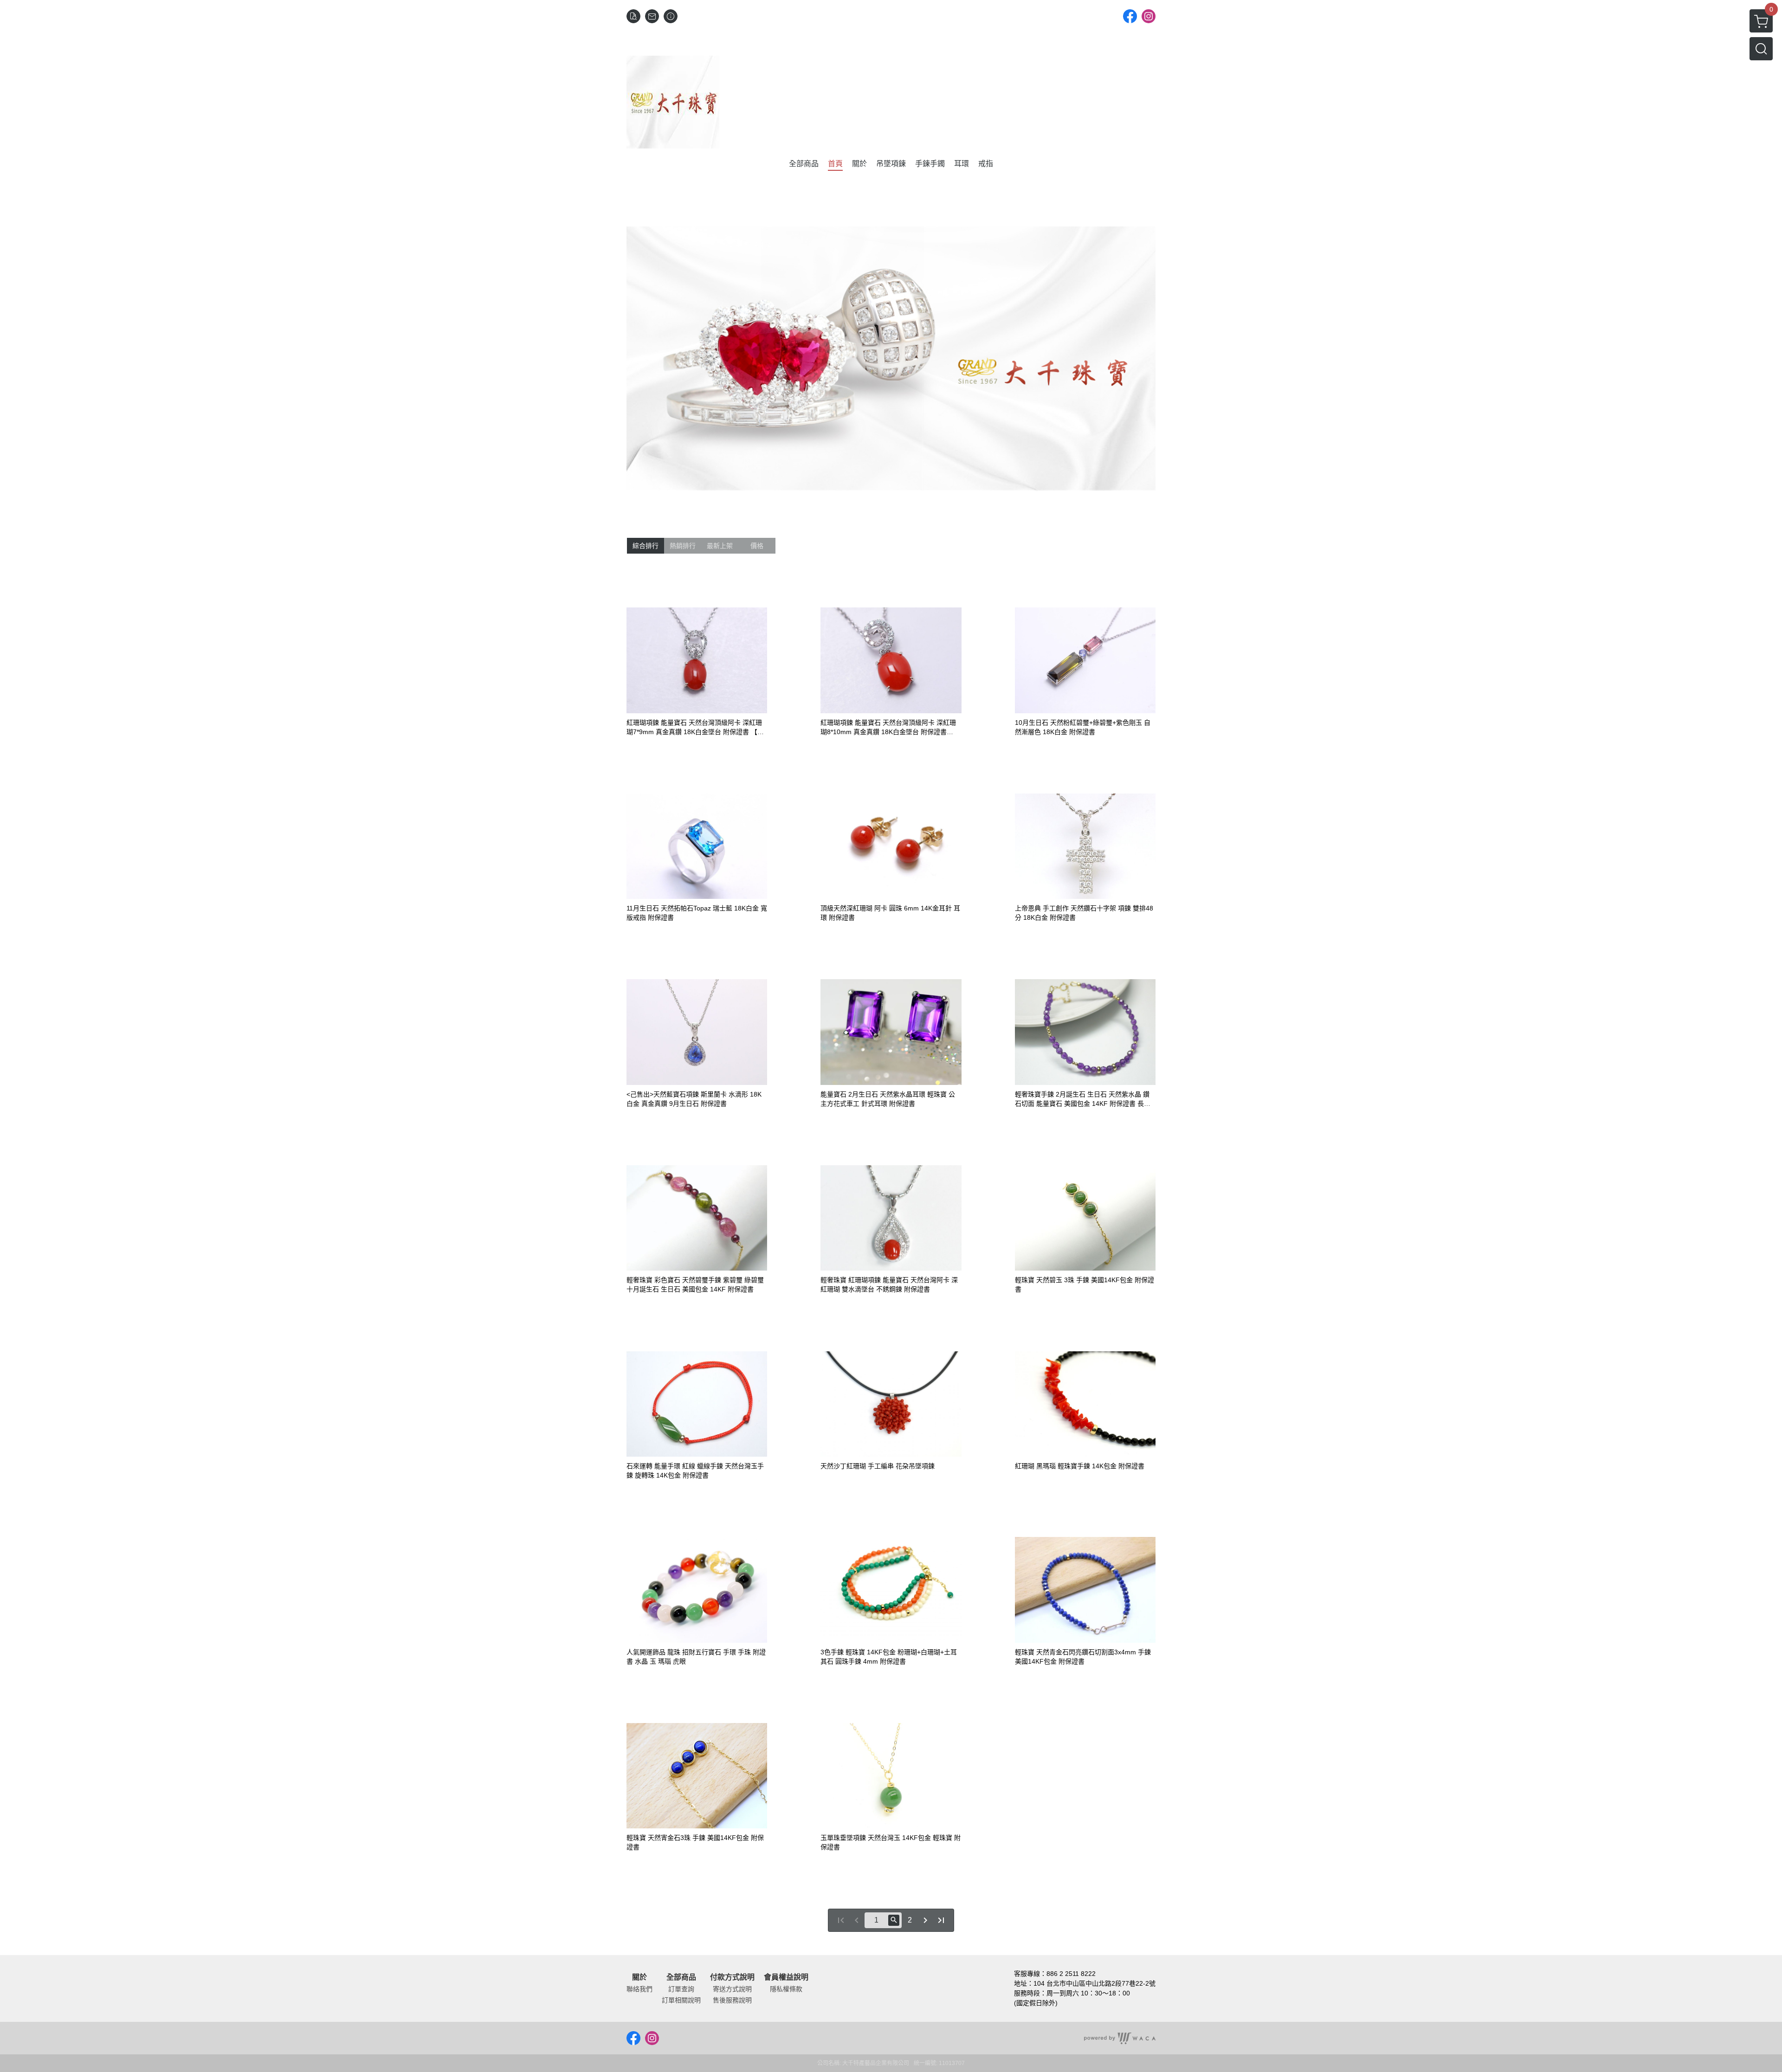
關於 (639, 1977)
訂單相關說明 (681, 2000)
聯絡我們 (639, 1989)
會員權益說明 (786, 1977)
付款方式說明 (732, 1977)
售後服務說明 (732, 2000)
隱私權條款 (786, 1989)
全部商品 (681, 1977)
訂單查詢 (681, 1989)
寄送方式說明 (732, 1989)
